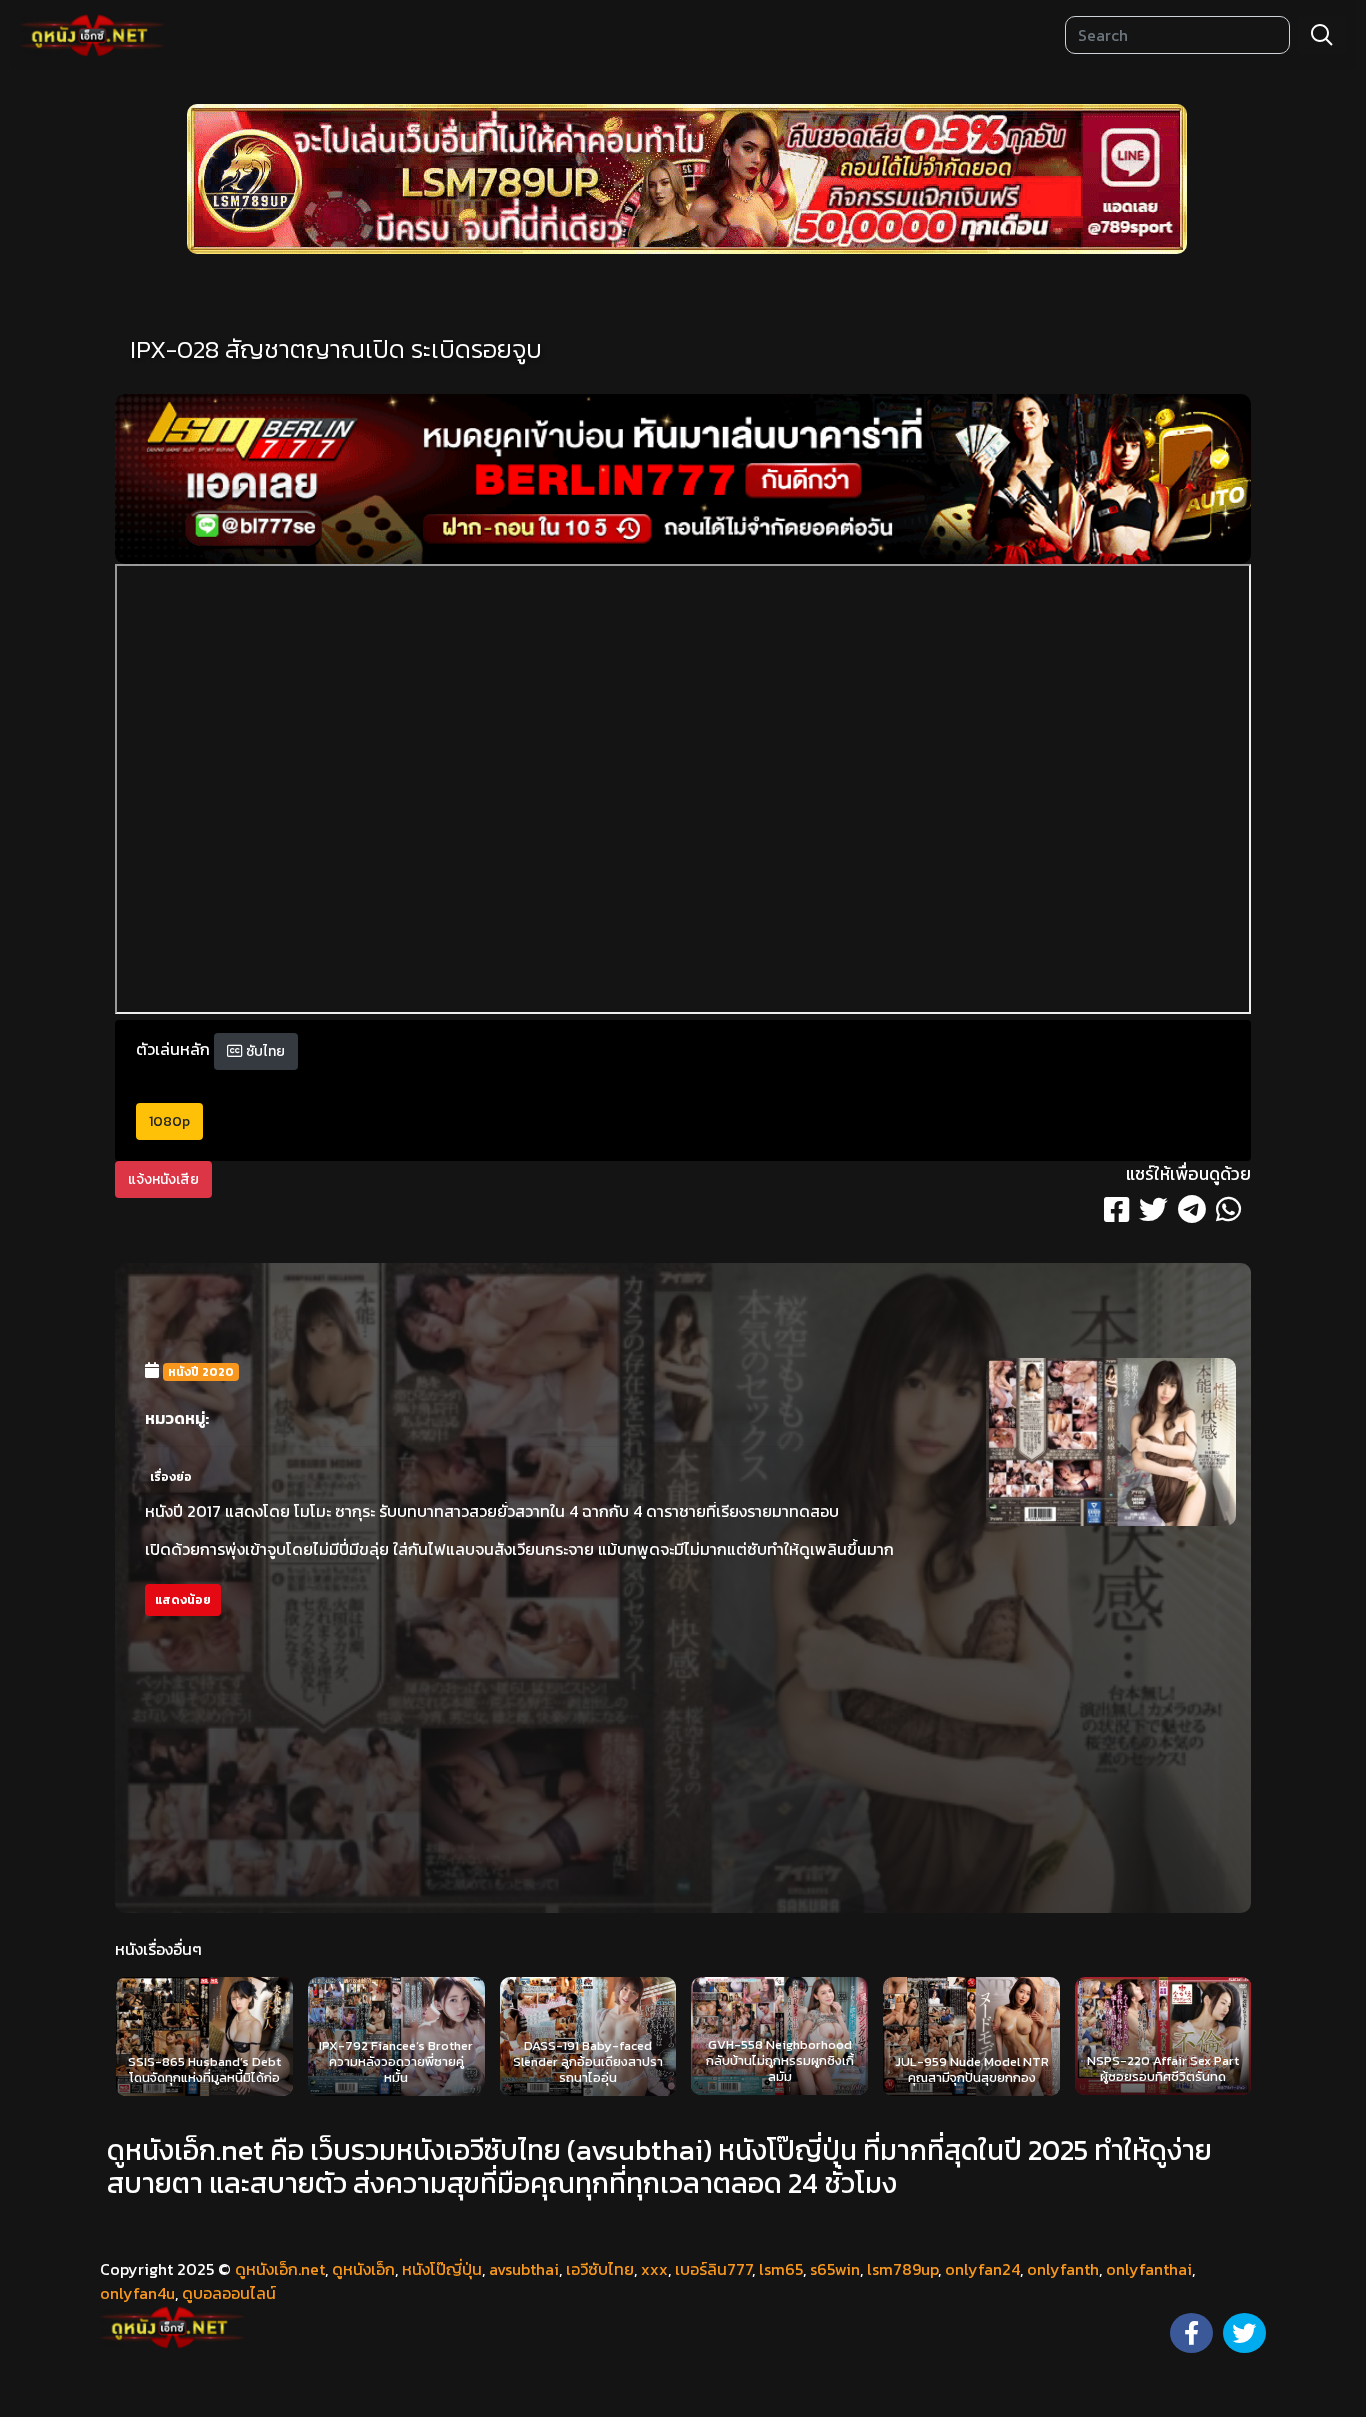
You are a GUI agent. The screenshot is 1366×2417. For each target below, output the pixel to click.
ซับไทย (264, 1051)
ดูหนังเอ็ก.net (280, 2269)
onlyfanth (1063, 2269)
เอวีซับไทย (600, 2269)
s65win (835, 2269)
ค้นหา (1322, 35)
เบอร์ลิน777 (713, 2269)
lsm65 (781, 2269)
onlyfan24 (982, 2269)
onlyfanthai (1149, 2269)
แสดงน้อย (183, 1600)
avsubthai (524, 2269)
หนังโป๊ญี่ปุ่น (442, 2269)
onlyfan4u (137, 2293)
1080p (169, 1121)
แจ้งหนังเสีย (163, 1179)
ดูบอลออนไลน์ (229, 2293)
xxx (654, 2269)
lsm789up (902, 2269)
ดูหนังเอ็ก (363, 2269)
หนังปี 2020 (201, 1372)
